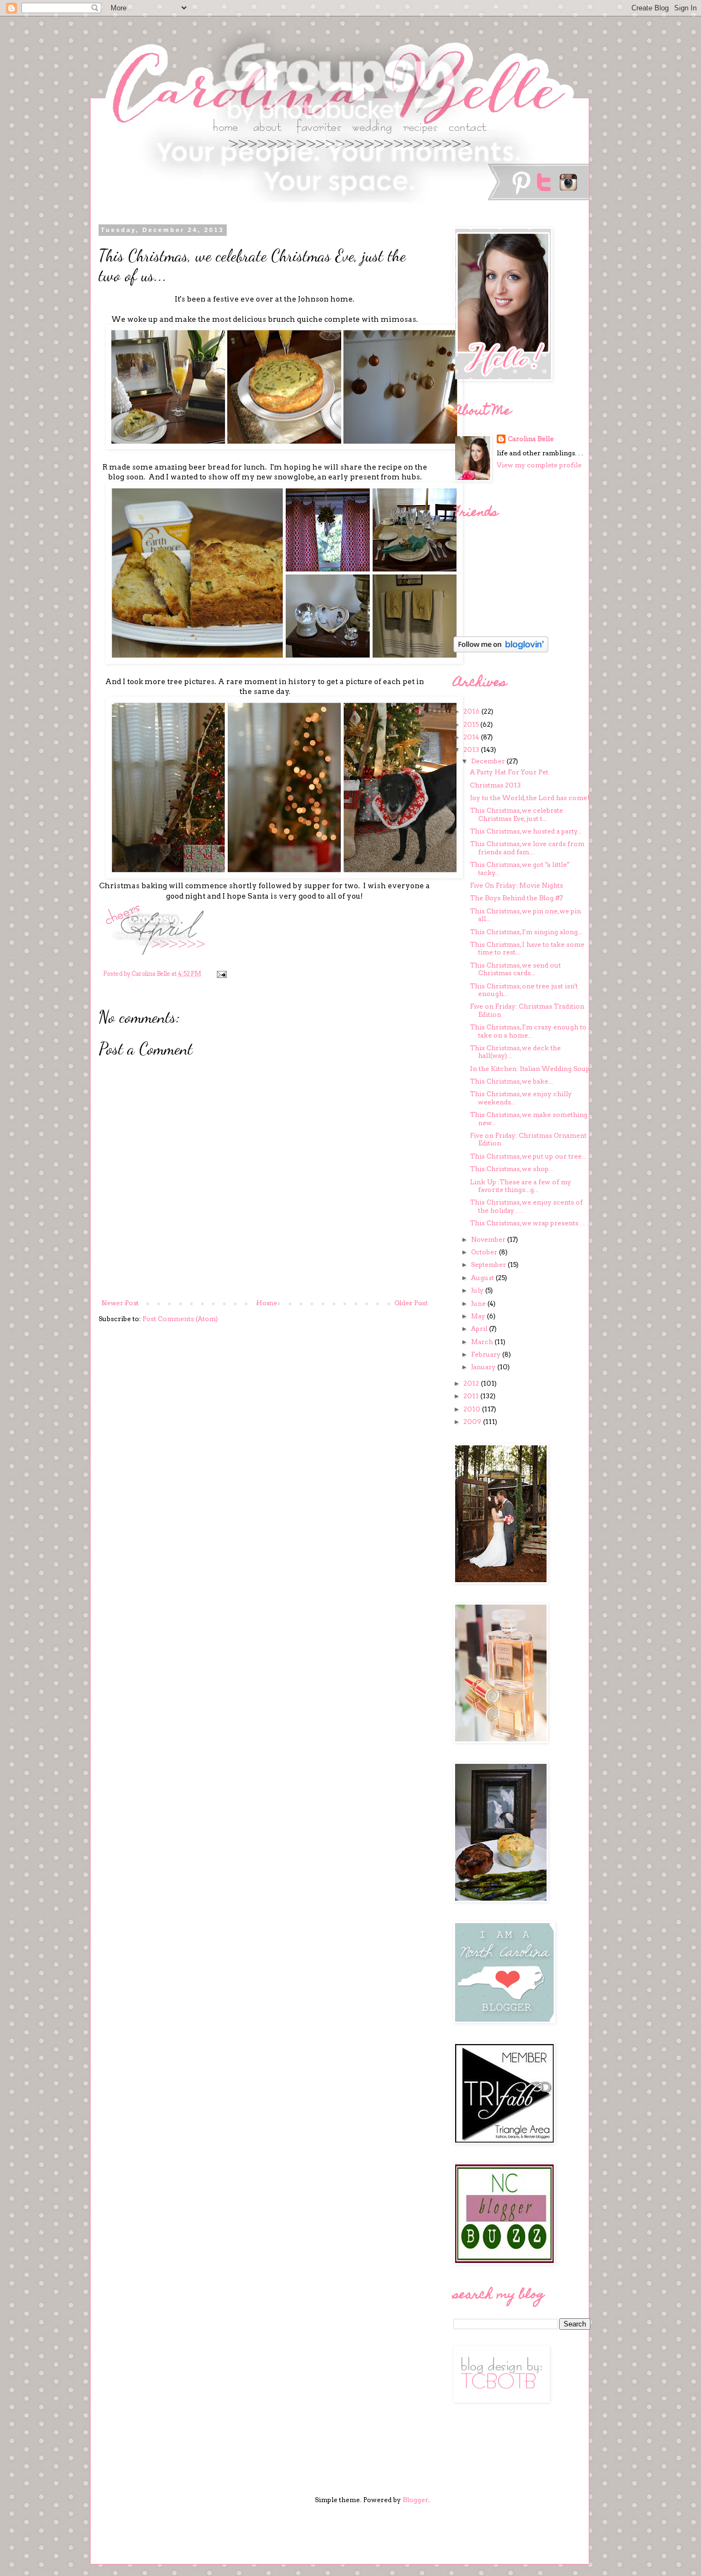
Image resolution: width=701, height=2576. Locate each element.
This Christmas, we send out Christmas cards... (515, 969)
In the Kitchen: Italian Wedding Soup (530, 1069)
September (489, 1264)
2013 (472, 749)
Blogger (415, 2500)
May (479, 1316)
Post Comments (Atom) (180, 1319)
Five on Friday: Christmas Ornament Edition (528, 1139)
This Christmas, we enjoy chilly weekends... (521, 1098)
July (478, 1290)
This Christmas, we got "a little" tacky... (519, 868)
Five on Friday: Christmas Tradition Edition (527, 1010)
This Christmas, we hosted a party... (526, 831)
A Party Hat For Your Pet (509, 772)
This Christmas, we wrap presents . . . (529, 1223)
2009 (473, 1422)
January (484, 1367)
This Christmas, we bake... (512, 1081)
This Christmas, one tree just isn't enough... (524, 990)
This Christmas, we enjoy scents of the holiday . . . (526, 1206)
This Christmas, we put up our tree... (528, 1156)
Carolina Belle (531, 439)
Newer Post (120, 1303)
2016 (472, 711)
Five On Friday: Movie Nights (516, 885)
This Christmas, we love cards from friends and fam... (527, 847)
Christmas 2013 (495, 785)
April (480, 1328)
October (485, 1252)
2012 (472, 1383)
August (483, 1278)
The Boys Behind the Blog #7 (516, 898)
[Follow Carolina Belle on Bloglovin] (501, 650)
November (489, 1239)
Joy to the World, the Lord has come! (530, 798)
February (487, 1354)
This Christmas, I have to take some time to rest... (527, 948)
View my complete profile (539, 465)
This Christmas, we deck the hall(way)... (515, 1052)
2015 (472, 724)
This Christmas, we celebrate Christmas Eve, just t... (516, 814)
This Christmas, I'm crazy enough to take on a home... (528, 1031)
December (489, 761)
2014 (472, 737)
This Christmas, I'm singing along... (526, 932)
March (483, 1342)
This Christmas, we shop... (512, 1169)
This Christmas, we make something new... (529, 1118)
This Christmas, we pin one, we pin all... (525, 915)
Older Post (411, 1303)
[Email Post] (221, 974)
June (479, 1303)
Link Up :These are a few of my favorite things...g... (521, 1186)
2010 (473, 1409)
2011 (472, 1396)
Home (267, 1303)
